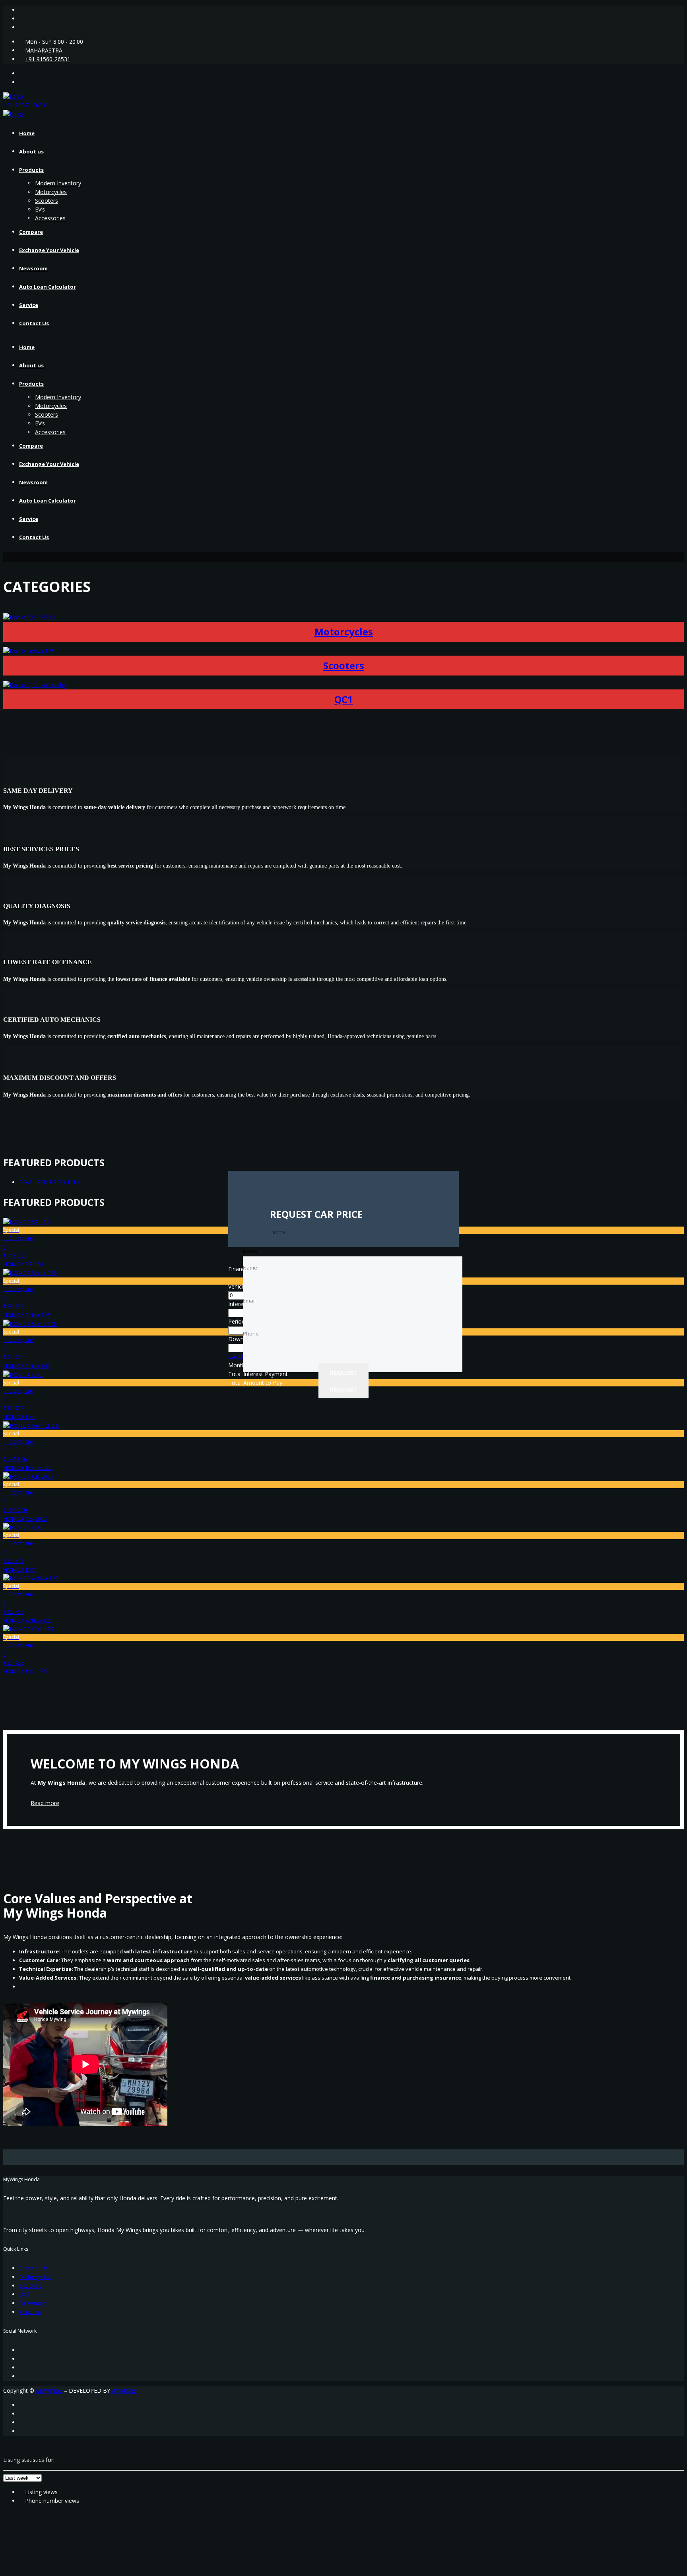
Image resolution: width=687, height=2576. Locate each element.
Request (343, 1389)
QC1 (344, 699)
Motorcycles (51, 192)
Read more (45, 1803)
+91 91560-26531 (48, 59)
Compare (31, 232)
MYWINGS (49, 2391)
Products (31, 170)
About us (31, 151)
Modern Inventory (58, 183)
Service (29, 305)
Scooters (47, 201)
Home (27, 133)
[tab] (49, 1182)
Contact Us (34, 323)
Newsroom (33, 268)
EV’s (40, 209)
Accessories (50, 218)
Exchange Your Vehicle (49, 250)
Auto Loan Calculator (48, 287)
